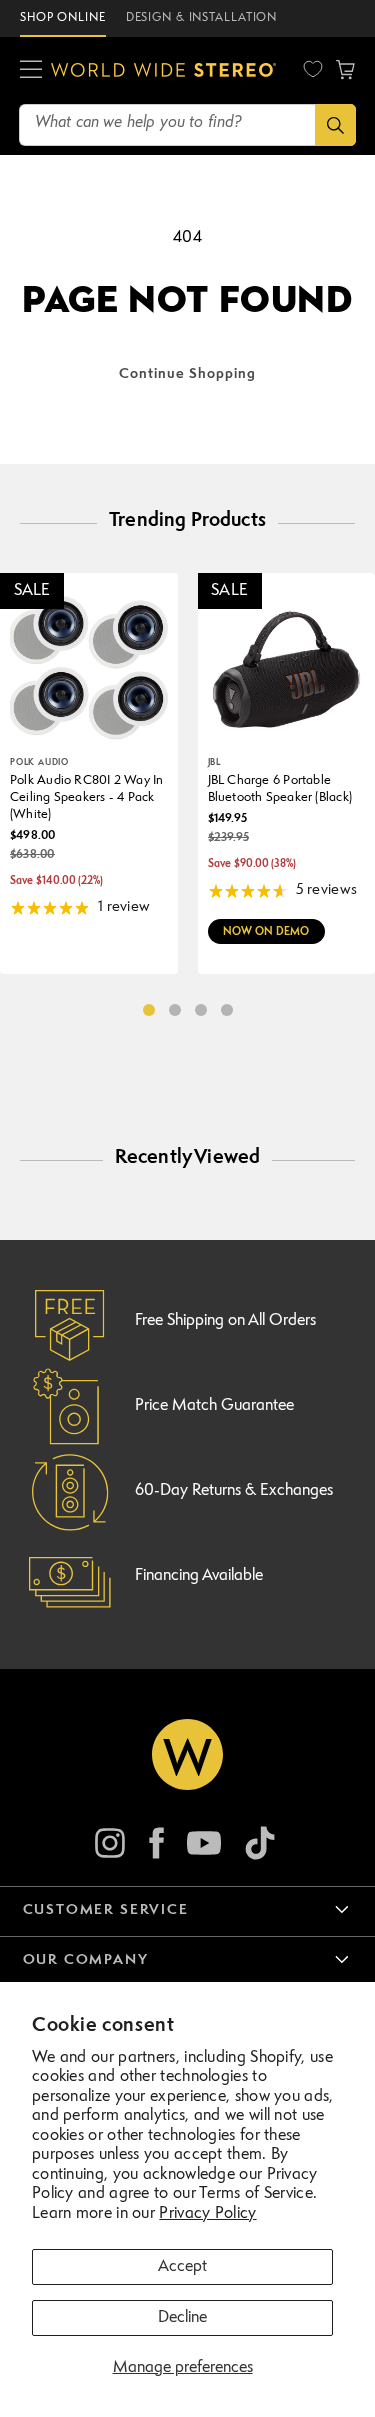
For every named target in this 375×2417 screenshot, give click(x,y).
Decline (182, 2318)
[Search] (335, 125)
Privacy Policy (207, 2214)
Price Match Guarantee (214, 1406)
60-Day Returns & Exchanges (234, 1491)
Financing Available (199, 1576)
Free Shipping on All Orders (225, 1321)
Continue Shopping (187, 374)
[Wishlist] (313, 69)
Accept (182, 2267)
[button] (31, 70)
